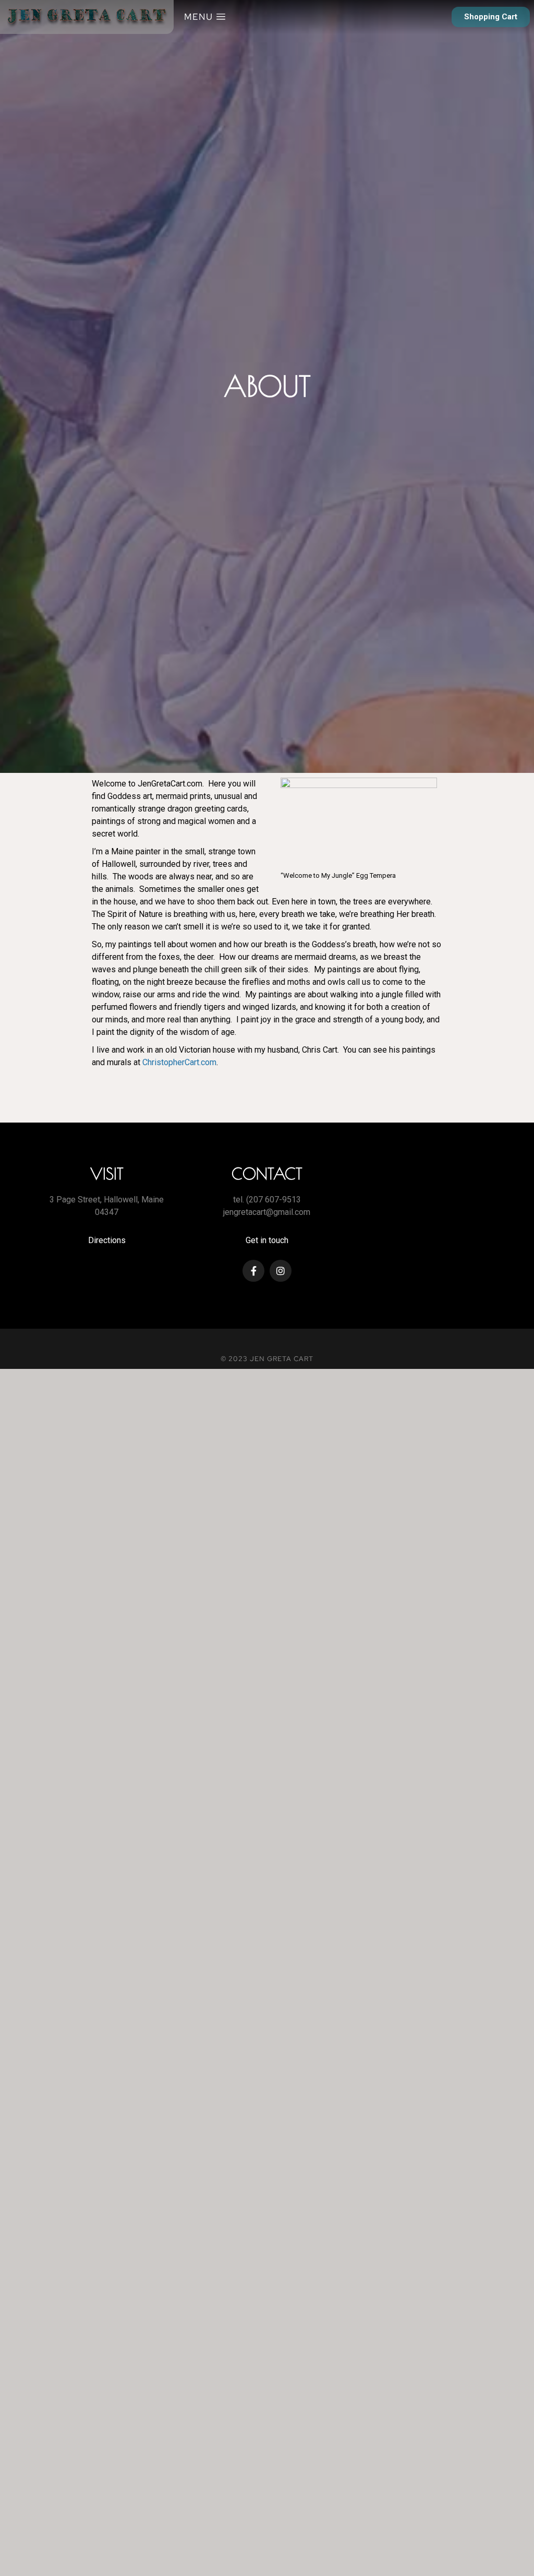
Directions (107, 1240)
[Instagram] (281, 1271)
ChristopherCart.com (179, 1062)
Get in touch (267, 1240)
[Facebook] (253, 1271)
